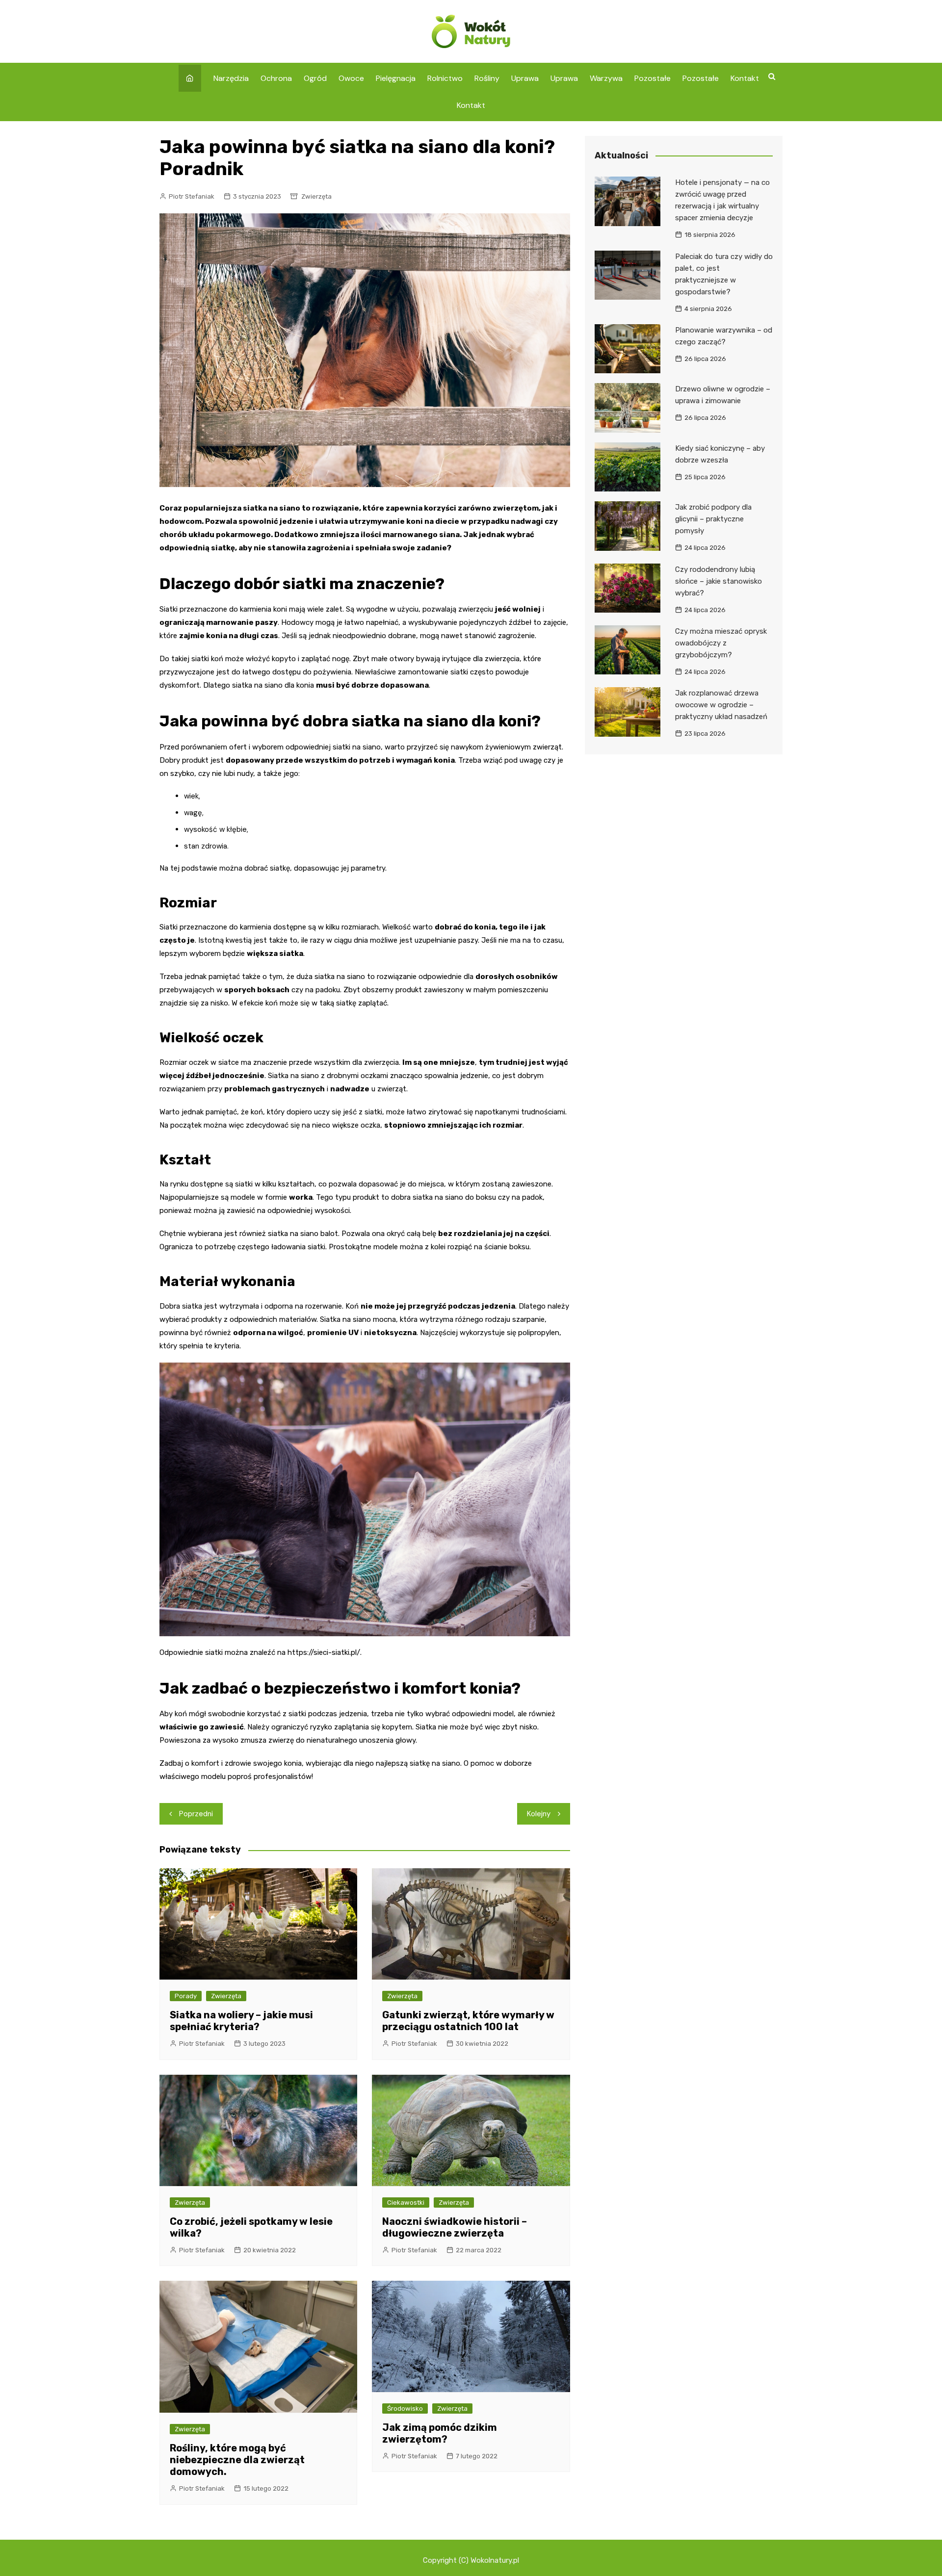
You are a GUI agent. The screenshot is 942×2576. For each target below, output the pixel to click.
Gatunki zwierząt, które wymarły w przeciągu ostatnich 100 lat (468, 2021)
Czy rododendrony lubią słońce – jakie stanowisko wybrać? (719, 581)
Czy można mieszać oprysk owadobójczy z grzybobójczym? (721, 643)
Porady (186, 1996)
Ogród (315, 78)
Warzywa (606, 78)
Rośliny (487, 78)
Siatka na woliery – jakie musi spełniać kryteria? (241, 2021)
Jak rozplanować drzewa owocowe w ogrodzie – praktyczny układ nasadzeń (721, 705)
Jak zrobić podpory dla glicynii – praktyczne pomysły (713, 519)
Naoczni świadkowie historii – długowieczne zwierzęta (455, 2227)
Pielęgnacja (396, 78)
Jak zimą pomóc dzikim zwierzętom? (440, 2433)
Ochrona (276, 78)
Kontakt (745, 78)
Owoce (351, 78)
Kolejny (539, 1814)
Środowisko (405, 2409)
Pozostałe (653, 78)
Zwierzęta (316, 196)
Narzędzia (231, 78)
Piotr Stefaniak (192, 196)
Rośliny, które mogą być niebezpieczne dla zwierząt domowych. (237, 2460)
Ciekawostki (406, 2202)
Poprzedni (196, 1814)
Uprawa (525, 78)
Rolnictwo (445, 78)
